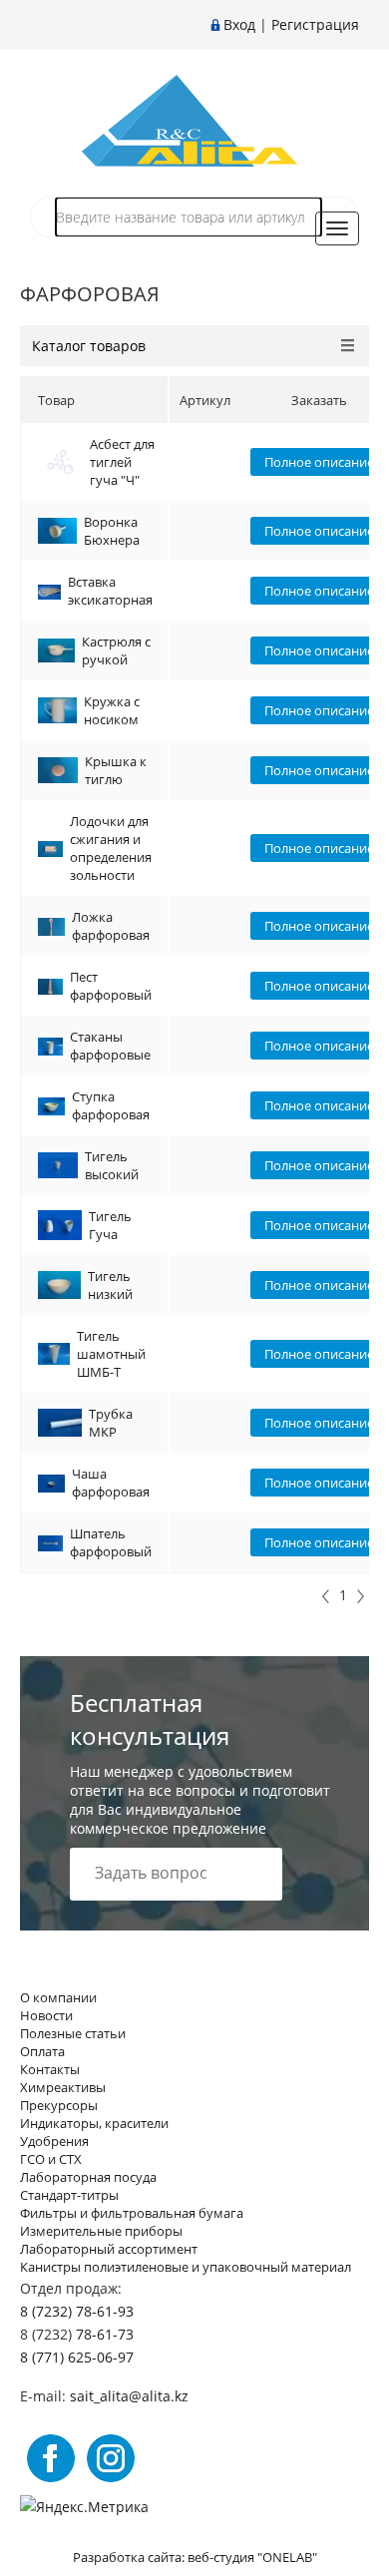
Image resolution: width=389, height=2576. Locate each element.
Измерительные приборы (101, 2231)
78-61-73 (105, 2334)
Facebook (51, 2458)
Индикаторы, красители (94, 2123)
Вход (239, 24)
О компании (58, 1997)
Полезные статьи (73, 2033)
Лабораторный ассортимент (109, 2249)
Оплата (42, 2051)
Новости (46, 2015)
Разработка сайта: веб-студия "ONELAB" (195, 2557)
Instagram (111, 2458)
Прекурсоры (59, 2105)
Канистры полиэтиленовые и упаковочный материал (186, 2267)
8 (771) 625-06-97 (77, 2357)
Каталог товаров (89, 346)
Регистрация (315, 24)
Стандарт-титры (69, 2195)
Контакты (50, 2069)
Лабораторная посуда (88, 2177)
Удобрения (54, 2141)
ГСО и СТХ (51, 2159)
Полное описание (319, 462)
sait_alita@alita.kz (129, 2396)
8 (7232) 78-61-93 (77, 2311)
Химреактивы (63, 2087)
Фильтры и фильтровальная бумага (132, 2213)
